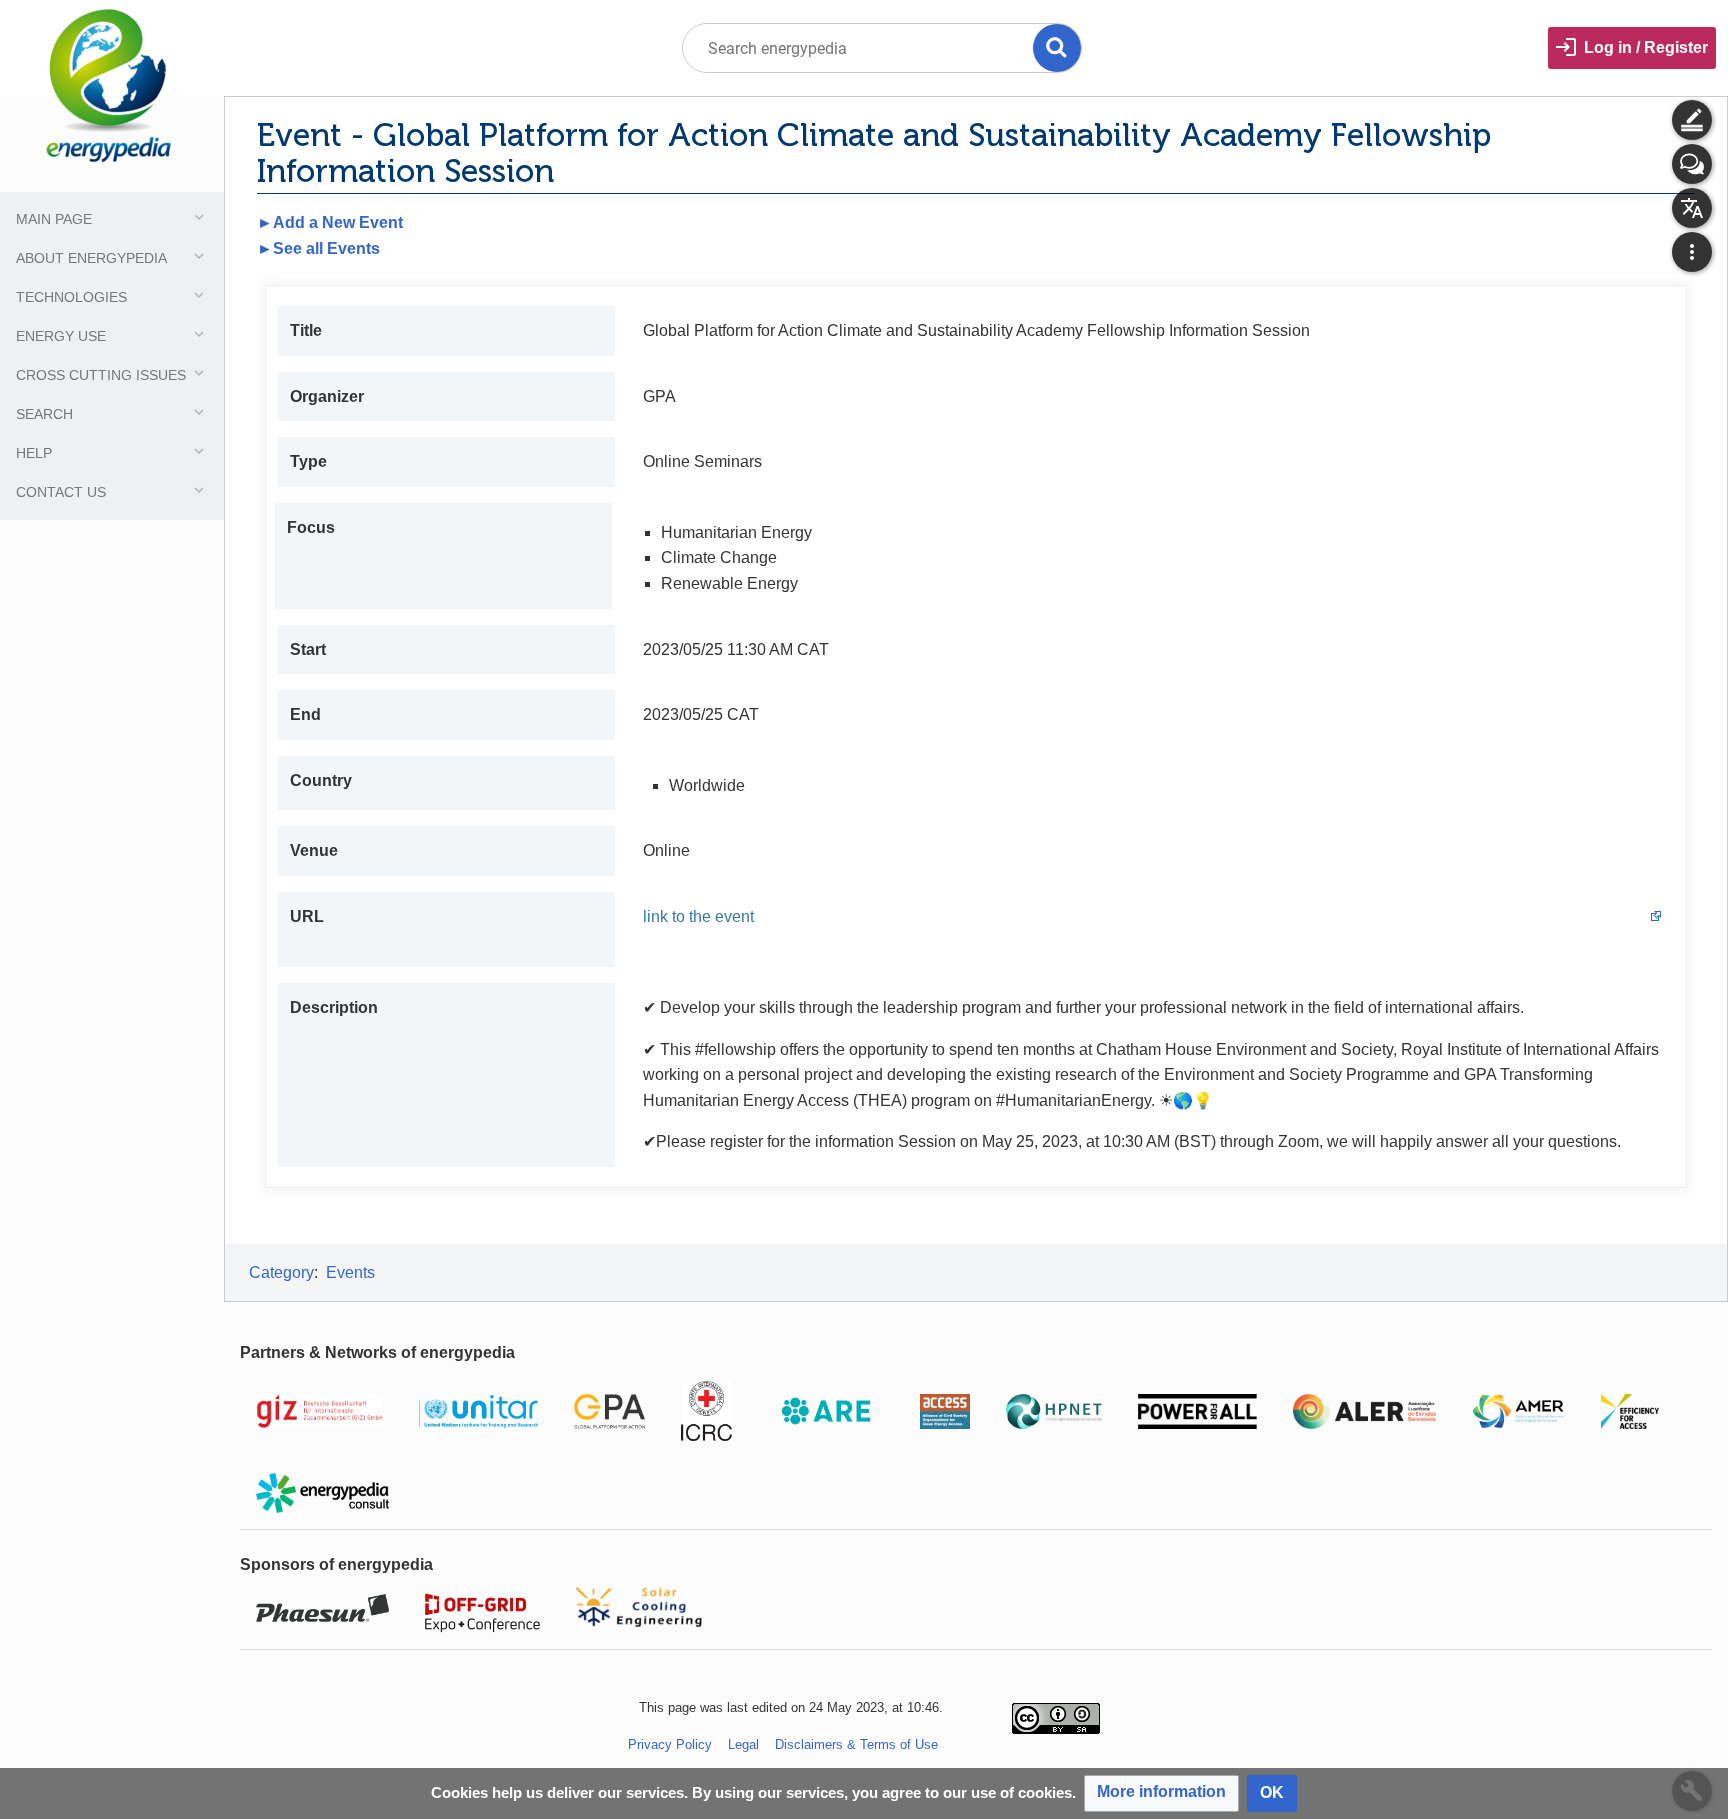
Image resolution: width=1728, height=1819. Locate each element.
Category (281, 1272)
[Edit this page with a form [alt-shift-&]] (1692, 120)
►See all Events (318, 248)
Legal (743, 1744)
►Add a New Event (330, 222)
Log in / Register (1646, 47)
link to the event (698, 916)
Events (350, 1272)
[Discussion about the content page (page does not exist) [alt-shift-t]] (1692, 164)
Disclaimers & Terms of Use (856, 1744)
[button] (1161, 1793)
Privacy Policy (670, 1744)
